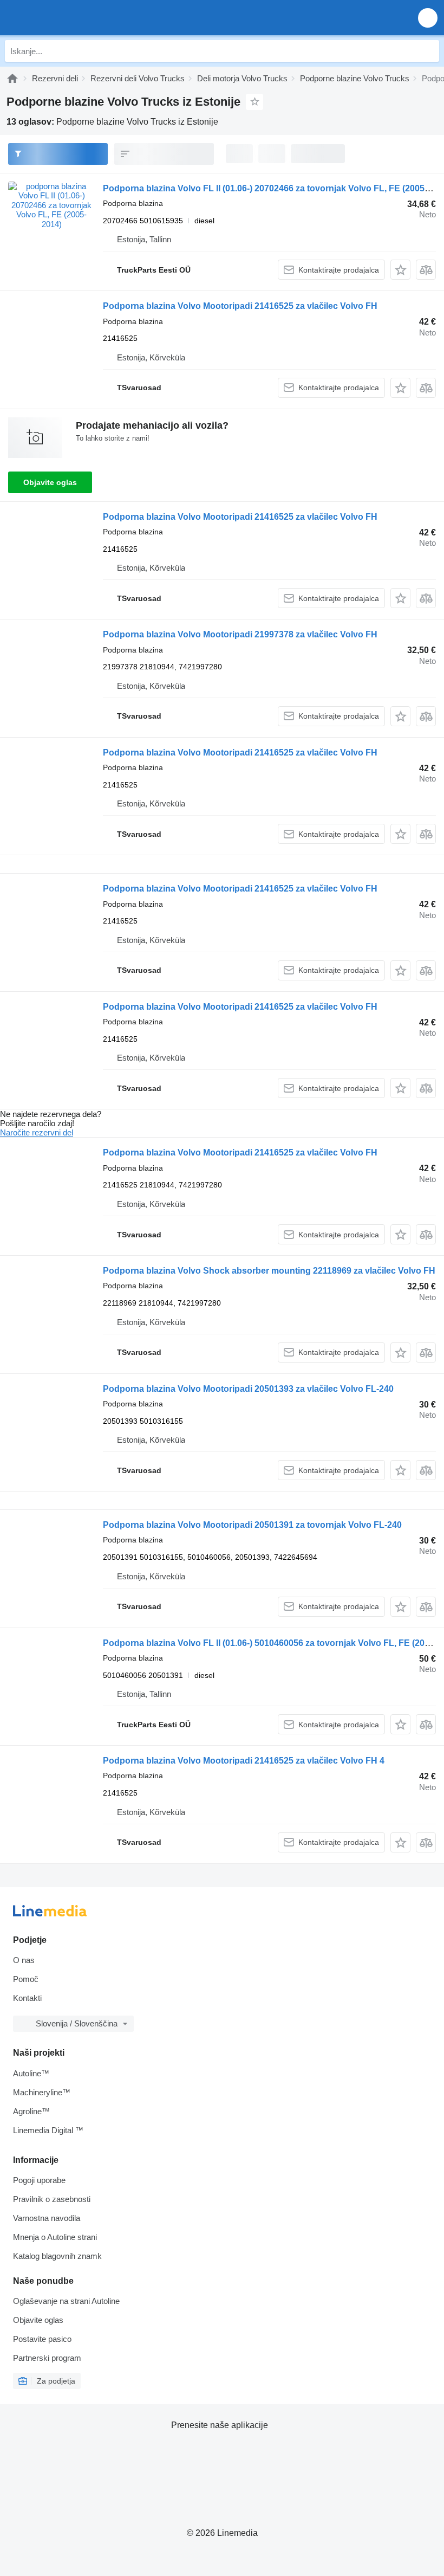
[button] (428, 18)
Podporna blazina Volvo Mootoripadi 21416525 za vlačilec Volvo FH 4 (244, 1761)
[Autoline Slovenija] (70, 18)
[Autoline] (12, 78)
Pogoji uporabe (39, 2180)
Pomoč (26, 1979)
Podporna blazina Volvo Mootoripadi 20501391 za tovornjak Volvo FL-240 (252, 1525)
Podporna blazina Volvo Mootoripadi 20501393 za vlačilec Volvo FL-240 (248, 1389)
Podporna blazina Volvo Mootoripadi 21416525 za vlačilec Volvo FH (240, 306)
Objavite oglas (50, 482)
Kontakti (27, 1998)
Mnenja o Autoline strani (55, 2237)
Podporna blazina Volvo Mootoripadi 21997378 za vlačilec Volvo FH (240, 634)
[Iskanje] (428, 51)
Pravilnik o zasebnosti (52, 2199)
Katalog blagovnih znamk (57, 2256)
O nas (24, 1960)
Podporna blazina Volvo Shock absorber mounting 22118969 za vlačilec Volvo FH (269, 1271)
